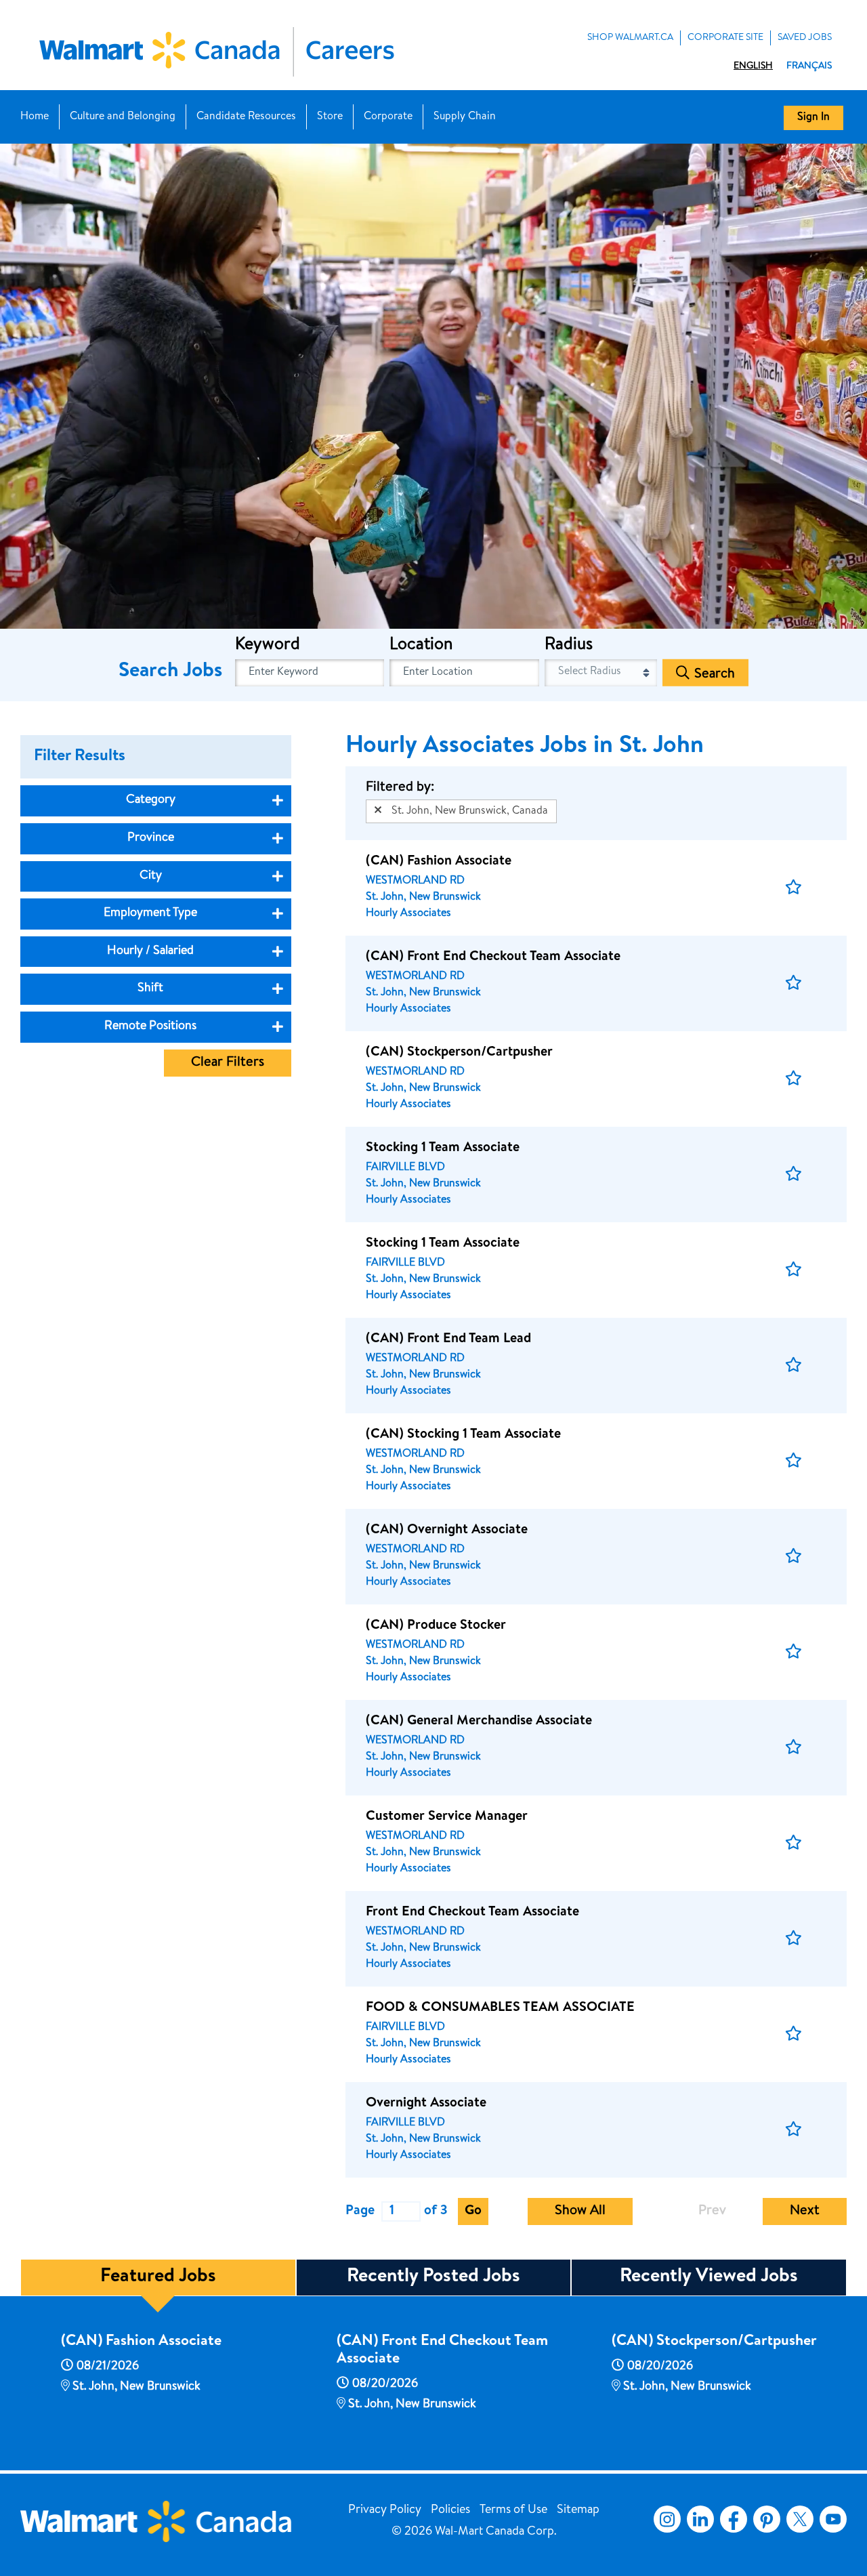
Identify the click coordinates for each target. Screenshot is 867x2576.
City (151, 876)
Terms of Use (513, 2510)
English (753, 66)
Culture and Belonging (123, 117)
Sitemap (578, 2510)
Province (151, 838)
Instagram (667, 2519)
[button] (794, 888)
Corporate (388, 117)
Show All (580, 2211)
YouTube (833, 2519)
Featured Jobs (158, 2277)
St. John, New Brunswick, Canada (470, 812)
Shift (150, 989)
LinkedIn (700, 2519)
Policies (450, 2510)
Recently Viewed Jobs (709, 2277)
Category (151, 800)
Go (473, 2211)
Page (360, 2211)
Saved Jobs (805, 38)
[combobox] (464, 673)
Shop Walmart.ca (630, 38)
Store (330, 117)
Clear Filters (228, 1063)
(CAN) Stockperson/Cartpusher (714, 2342)
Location (421, 646)
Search (715, 675)
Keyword (268, 646)
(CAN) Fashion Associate (141, 2342)
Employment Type (150, 913)
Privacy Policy (385, 2510)
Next (805, 2211)
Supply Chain (465, 117)
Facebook (731, 2519)
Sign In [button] (813, 118)
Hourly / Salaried (150, 951)
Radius (569, 646)
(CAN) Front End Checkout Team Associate (442, 2351)
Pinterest (767, 2519)
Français (809, 66)
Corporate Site (725, 38)
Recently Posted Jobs (433, 2277)
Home (35, 117)
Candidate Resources (246, 117)
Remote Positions (150, 1026)
